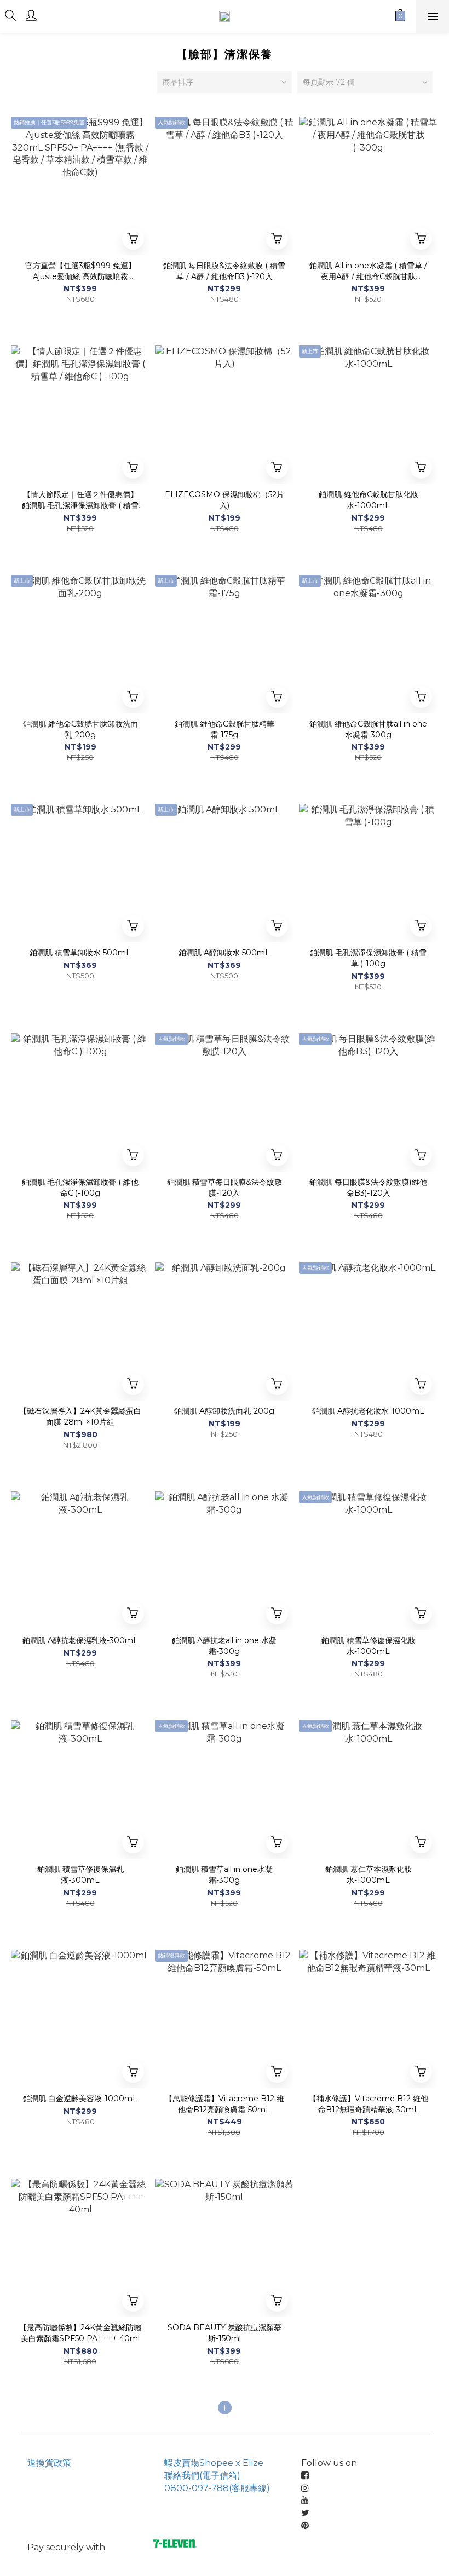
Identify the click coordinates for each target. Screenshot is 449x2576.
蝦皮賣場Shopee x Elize (214, 2463)
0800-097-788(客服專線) (217, 2488)
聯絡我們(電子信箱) (202, 2476)
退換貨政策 (49, 2463)
